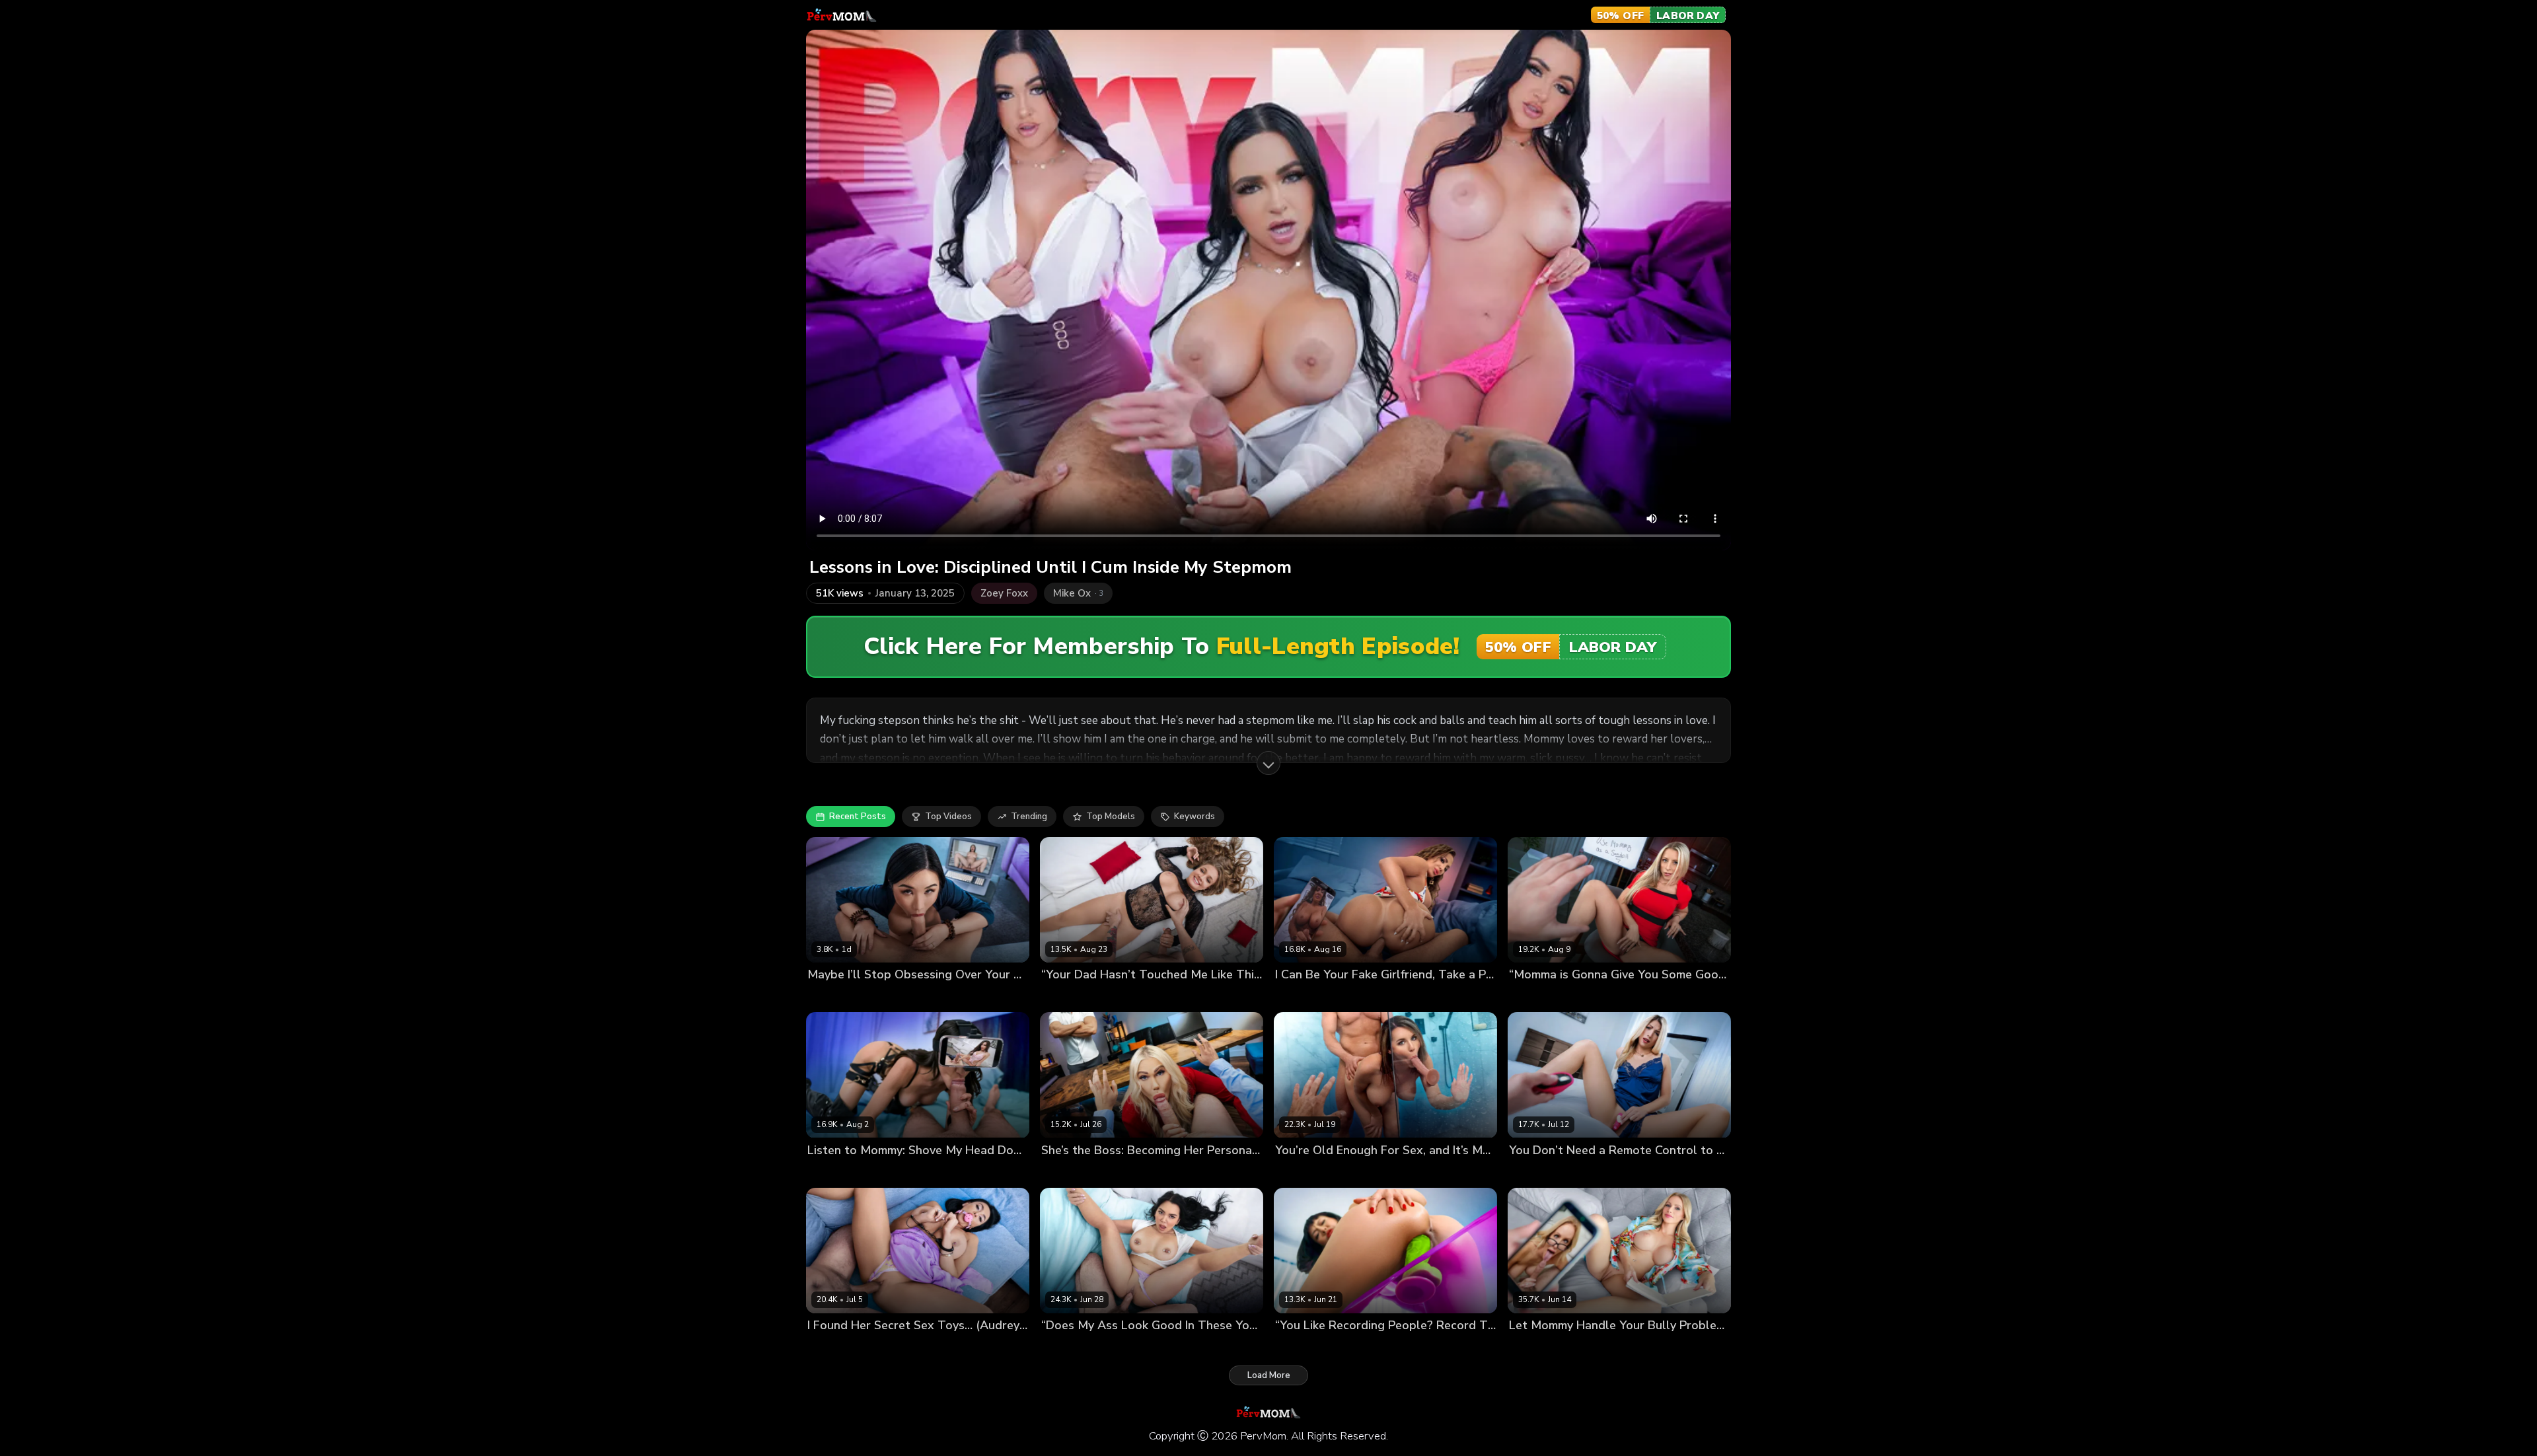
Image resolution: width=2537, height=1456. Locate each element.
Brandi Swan (1536, 1172)
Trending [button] (1029, 817)
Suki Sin (824, 997)
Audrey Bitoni (836, 1347)
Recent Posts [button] (858, 817)
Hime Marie (831, 1172)
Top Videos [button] (948, 817)
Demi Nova (1064, 1347)
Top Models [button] (1111, 817)
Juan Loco (1113, 997)
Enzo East (1112, 1347)
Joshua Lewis (1365, 997)
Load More (1269, 1375)
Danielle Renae (1541, 1347)
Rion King (865, 997)
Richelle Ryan (1304, 997)
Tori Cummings (1072, 1172)
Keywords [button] (1195, 817)
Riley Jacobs (1301, 1172)
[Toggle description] (1268, 763)
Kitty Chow (1298, 1347)
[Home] (842, 15)
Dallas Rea (1064, 997)
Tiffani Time (1535, 997)
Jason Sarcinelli (1363, 1172)
